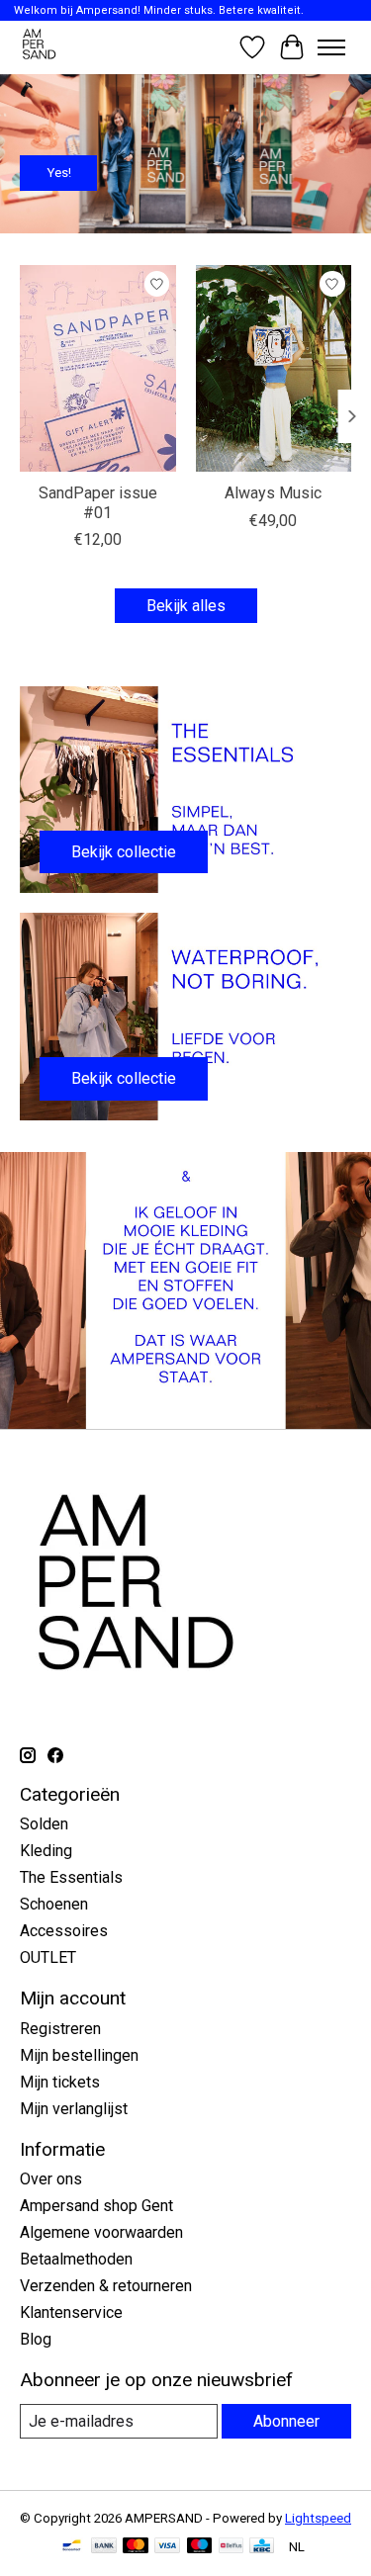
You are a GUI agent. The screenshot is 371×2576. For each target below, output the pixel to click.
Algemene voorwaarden (101, 2232)
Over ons (51, 2179)
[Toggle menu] (331, 47)
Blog (36, 2339)
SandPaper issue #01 (98, 502)
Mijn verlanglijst (74, 2109)
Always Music (273, 493)
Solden (44, 1824)
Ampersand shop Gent (96, 2206)
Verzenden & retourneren (106, 2286)
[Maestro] (200, 2547)
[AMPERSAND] (40, 47)
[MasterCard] (136, 2547)
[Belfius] (231, 2547)
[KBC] (262, 2547)
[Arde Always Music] (274, 368)
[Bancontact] (72, 2547)
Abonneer (286, 2421)
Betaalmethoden (76, 2259)
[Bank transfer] (104, 2547)
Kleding (46, 1851)
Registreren (60, 2029)
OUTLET (48, 1957)
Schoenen (54, 1904)
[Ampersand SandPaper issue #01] (98, 368)
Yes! (59, 173)
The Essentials (71, 1877)
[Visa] (167, 2547)
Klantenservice (71, 2312)
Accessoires (64, 1931)
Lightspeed (318, 2518)
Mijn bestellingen (79, 2055)
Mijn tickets (60, 2082)
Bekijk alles (186, 606)
